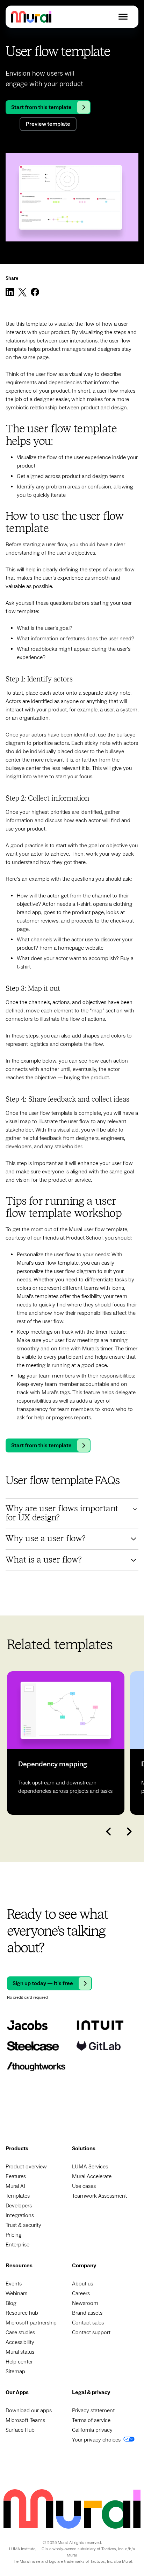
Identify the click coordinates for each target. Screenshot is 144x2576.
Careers (81, 2293)
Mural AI (15, 2186)
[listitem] (66, 1743)
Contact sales (88, 2323)
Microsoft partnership (31, 2323)
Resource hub (22, 2313)
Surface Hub (20, 2430)
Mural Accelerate (92, 2176)
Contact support (91, 2332)
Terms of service (91, 2420)
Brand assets (87, 2313)
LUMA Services (90, 2167)
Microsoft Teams (25, 2420)
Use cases (84, 2186)
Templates (18, 2196)
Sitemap (15, 2371)
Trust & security (23, 2225)
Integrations (20, 2215)
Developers (19, 2206)
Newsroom (85, 2303)
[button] (123, 17)
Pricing (14, 2235)
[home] (31, 17)
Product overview (26, 2167)
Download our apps (29, 2411)
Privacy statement (93, 2411)
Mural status (20, 2352)
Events (14, 2284)
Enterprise (17, 2245)
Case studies (20, 2332)
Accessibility (20, 2342)
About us (82, 2284)
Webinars (16, 2293)
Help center (19, 2362)
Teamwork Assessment (99, 2196)
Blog (11, 2303)
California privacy (92, 2430)
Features (16, 2176)
